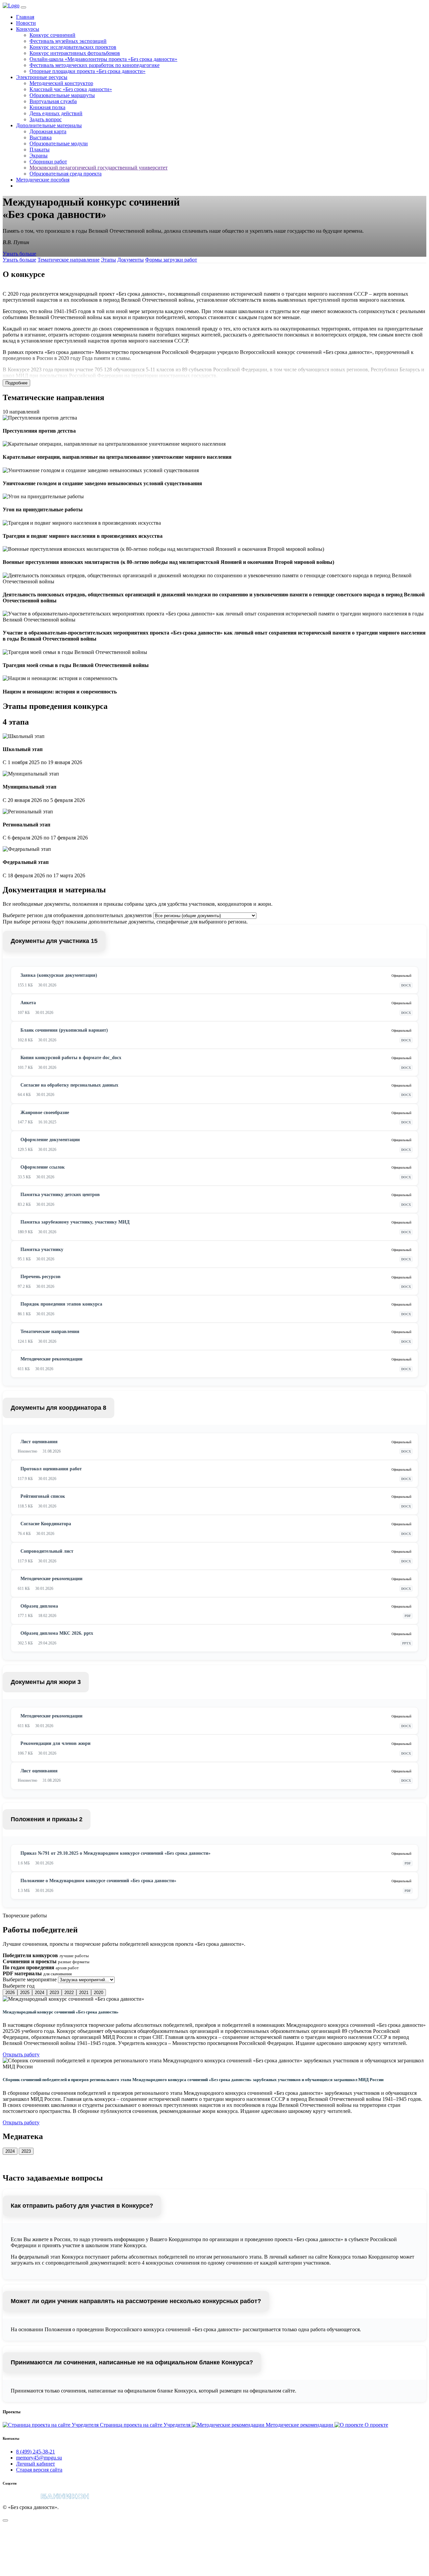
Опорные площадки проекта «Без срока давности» (87, 71)
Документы (131, 260)
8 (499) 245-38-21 (36, 2452)
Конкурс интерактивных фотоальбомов (75, 53)
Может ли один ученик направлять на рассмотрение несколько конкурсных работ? (136, 2301)
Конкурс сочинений (52, 35)
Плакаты (40, 150)
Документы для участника (54, 941)
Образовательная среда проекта (66, 174)
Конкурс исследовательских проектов (73, 47)
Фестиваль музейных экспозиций (68, 41)
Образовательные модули (59, 143)
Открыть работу (21, 2054)
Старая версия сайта (39, 2470)
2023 (54, 1993)
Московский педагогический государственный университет (99, 168)
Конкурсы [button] (28, 29)
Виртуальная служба (53, 101)
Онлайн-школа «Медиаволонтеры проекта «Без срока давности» (103, 59)
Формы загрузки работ (171, 260)
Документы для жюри (46, 1682)
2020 (99, 1993)
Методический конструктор (61, 83)
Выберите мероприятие (30, 1979)
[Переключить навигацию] (23, 7)
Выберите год (19, 1986)
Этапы (108, 260)
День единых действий (56, 113)
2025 (25, 1993)
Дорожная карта (48, 131)
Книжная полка (47, 107)
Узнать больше (19, 254)
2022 (69, 1993)
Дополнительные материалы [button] (49, 125)
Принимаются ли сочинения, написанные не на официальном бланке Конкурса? (132, 2362)
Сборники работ (48, 162)
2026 (10, 1993)
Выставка (41, 137)
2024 (40, 1993)
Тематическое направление (69, 260)
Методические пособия (43, 180)
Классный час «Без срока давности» (71, 89)
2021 (84, 1993)
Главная (25, 17)
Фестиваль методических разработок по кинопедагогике (95, 65)
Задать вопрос (46, 119)
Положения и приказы (47, 1819)
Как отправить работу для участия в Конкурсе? (82, 2206)
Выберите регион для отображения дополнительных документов (77, 915)
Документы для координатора (58, 1408)
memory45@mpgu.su (39, 2458)
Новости (26, 23)
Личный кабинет (36, 2464)
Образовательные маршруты (62, 95)
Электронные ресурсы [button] (42, 77)
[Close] (5, 2520)
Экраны (39, 156)
